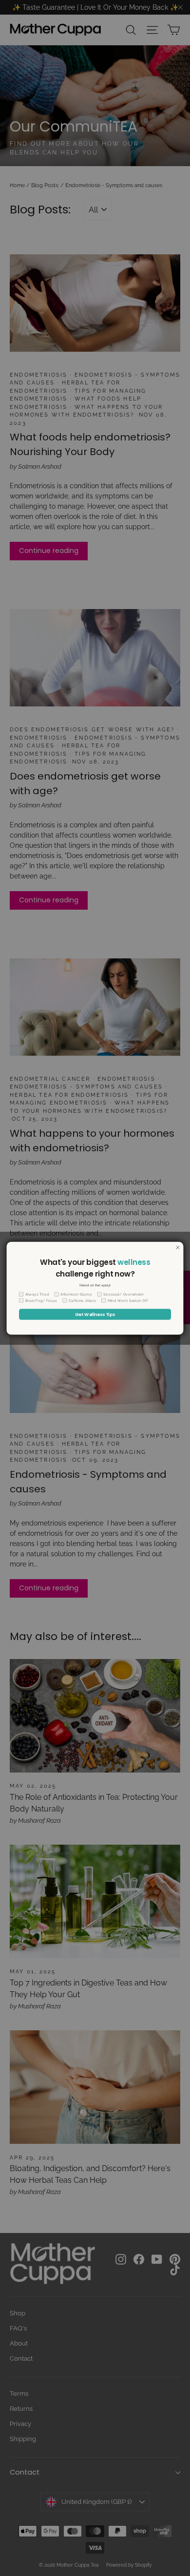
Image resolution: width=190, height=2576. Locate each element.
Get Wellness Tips (95, 1314)
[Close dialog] (178, 1247)
